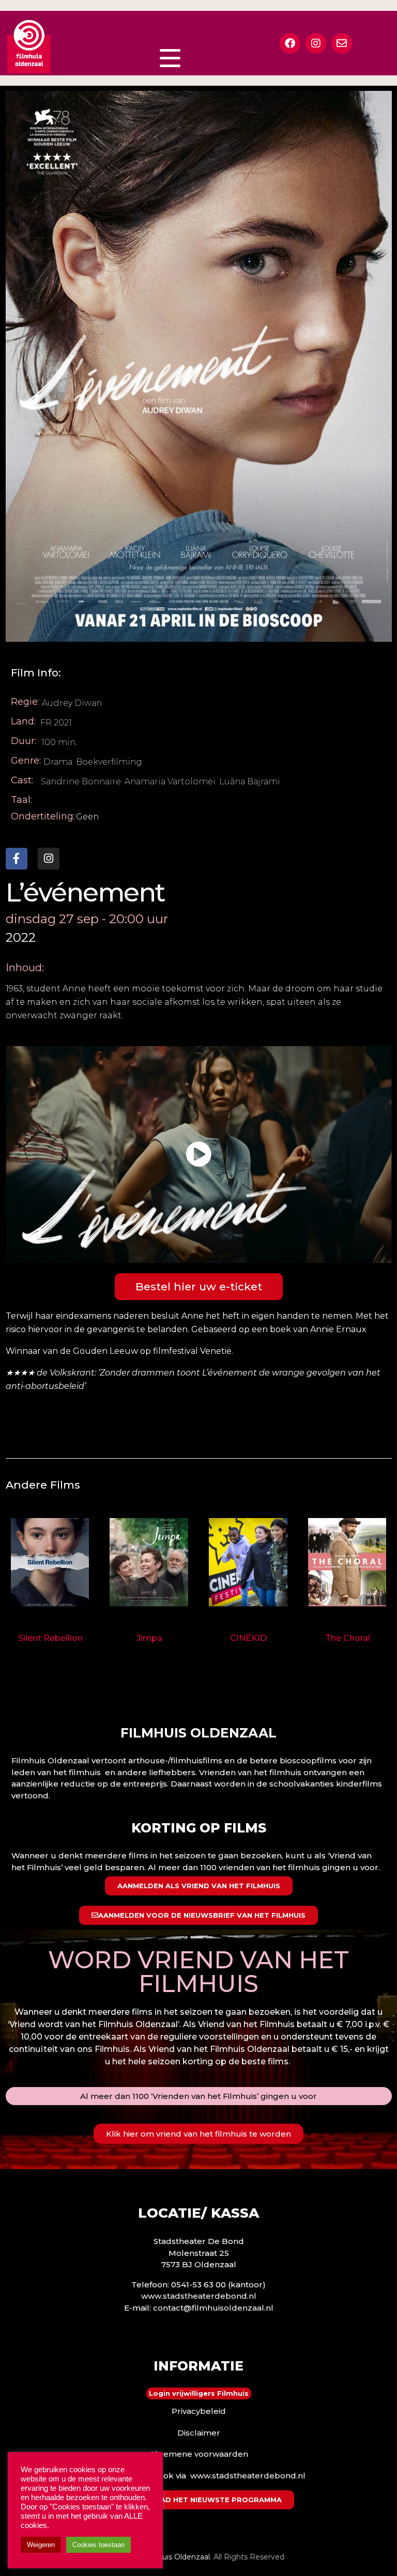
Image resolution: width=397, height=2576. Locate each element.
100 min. (59, 742)
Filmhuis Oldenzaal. (177, 2557)
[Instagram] (316, 43)
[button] (198, 1155)
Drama (58, 762)
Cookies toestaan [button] (98, 2545)
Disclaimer (199, 2433)
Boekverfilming (109, 762)
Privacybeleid (199, 2411)
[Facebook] (290, 43)
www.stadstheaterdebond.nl (199, 2296)
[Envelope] (342, 43)
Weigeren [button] (41, 2545)
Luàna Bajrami (250, 781)
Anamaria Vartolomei (170, 781)
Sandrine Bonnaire (81, 781)
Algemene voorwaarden (199, 2454)
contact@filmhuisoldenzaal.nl (213, 2308)
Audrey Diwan (72, 703)
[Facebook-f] (17, 859)
